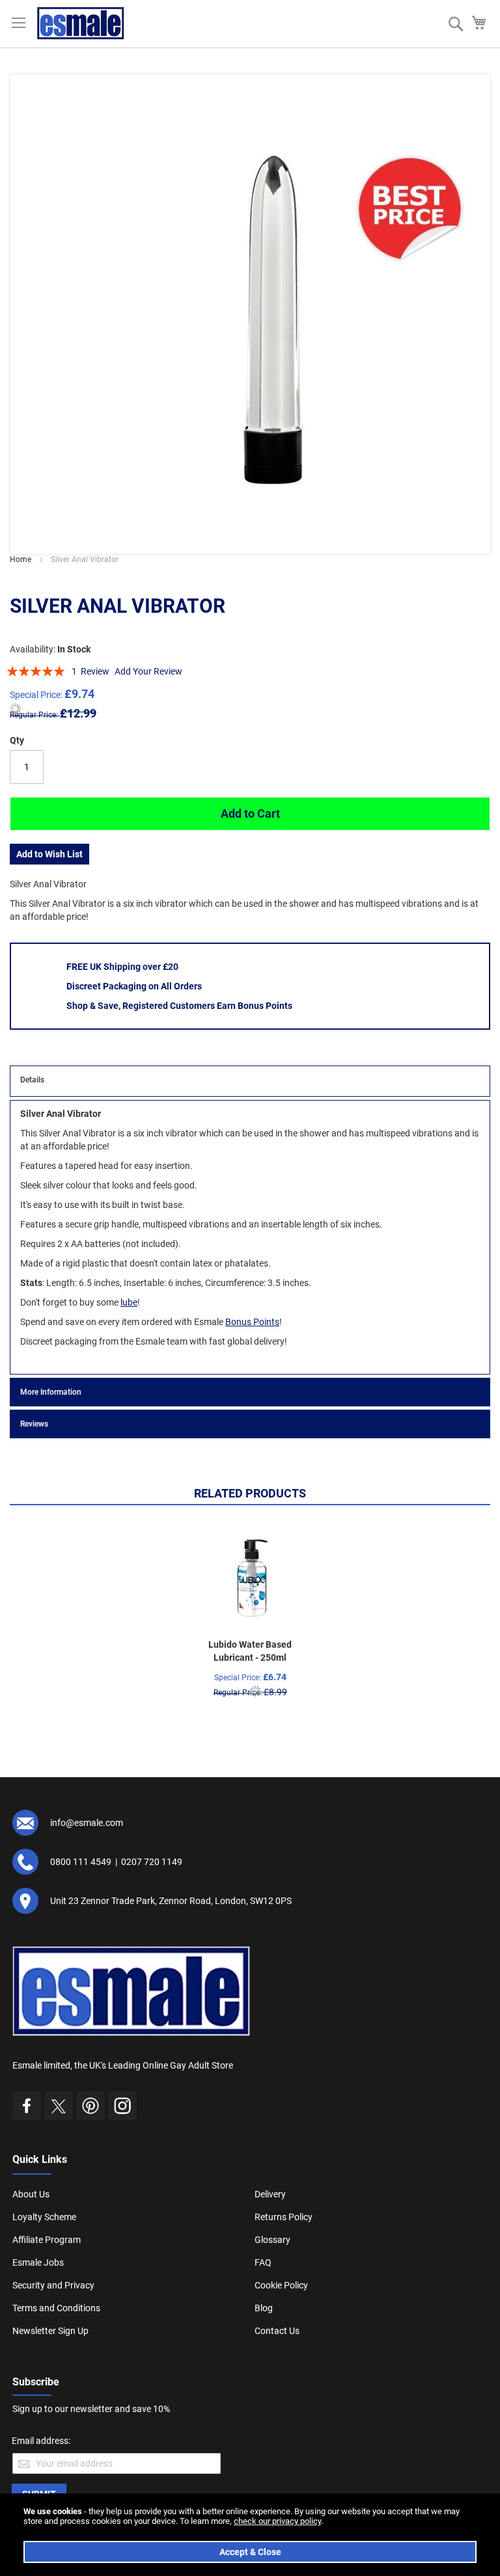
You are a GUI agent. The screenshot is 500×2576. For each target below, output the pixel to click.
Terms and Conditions (56, 2308)
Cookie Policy (281, 2285)
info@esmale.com (87, 1823)
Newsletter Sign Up (50, 2331)
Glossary (272, 2240)
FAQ (263, 2262)
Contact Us (277, 2331)
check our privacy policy (277, 2521)
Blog (264, 2308)
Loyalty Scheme (44, 2217)
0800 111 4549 (81, 1862)
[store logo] (81, 23)
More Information (51, 1392)
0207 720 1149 (152, 1862)
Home (21, 559)
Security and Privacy (53, 2285)
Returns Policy (284, 2217)
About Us (31, 2194)
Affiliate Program (47, 2240)
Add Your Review (148, 671)
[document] (250, 2535)
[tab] (250, 1081)
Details (32, 1080)
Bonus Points (252, 1322)
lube (129, 1302)
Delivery (270, 2194)
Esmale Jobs (38, 2262)
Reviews (34, 1424)
